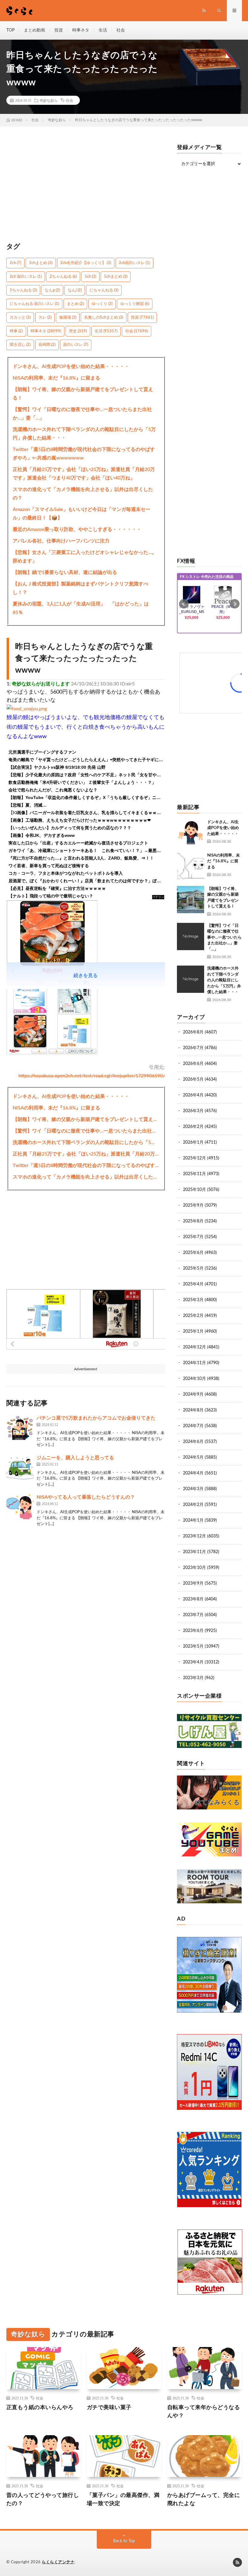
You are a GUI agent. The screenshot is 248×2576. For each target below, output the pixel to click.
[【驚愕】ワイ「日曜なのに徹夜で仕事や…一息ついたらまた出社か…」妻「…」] (191, 937)
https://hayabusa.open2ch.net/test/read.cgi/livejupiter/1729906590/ (92, 1076)
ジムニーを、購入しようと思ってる (75, 1458)
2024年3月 (193, 1489)
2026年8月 (193, 1032)
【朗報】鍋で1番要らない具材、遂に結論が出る (65, 572)
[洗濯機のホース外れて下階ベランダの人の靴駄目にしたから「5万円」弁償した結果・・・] (191, 979)
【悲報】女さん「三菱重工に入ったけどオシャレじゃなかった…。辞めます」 (85, 557)
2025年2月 (193, 1316)
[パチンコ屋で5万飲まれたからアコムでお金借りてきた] (20, 1428)
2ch (15, 263)
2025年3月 (193, 1300)
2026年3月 (193, 1111)
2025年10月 (194, 1190)
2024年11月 (194, 1363)
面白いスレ (76, 345)
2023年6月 (193, 1631)
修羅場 (68, 318)
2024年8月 (193, 1410)
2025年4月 (193, 1284)
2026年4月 (193, 1095)
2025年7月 (193, 1237)
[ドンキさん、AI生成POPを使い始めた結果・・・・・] (191, 833)
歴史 (78, 331)
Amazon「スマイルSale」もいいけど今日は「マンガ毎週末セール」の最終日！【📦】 (82, 514)
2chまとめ (41, 263)
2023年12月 (194, 1536)
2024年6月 (193, 1442)
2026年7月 (193, 1048)
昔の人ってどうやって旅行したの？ (43, 2500)
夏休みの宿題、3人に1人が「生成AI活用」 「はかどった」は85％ (81, 608)
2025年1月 (193, 1331)
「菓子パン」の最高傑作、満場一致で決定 (123, 2500)
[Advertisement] (86, 187)
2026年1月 (193, 1142)
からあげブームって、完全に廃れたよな (204, 2500)
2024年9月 (193, 1394)
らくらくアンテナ (58, 2562)
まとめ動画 (34, 30)
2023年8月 (193, 1599)
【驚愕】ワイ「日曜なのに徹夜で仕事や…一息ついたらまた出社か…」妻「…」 (82, 414)
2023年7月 (193, 1615)
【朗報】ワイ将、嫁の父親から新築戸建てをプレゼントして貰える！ (83, 394)
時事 (16, 331)
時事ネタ (81, 30)
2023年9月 (193, 1583)
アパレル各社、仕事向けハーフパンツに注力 (61, 541)
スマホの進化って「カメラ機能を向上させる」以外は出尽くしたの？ (83, 494)
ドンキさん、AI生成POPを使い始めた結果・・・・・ (71, 366)
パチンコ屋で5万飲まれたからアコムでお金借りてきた (96, 1418)
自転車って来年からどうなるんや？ (204, 2412)
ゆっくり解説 (135, 304)
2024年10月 (194, 1379)
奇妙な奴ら (49, 100)
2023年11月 (194, 1552)
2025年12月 (194, 1158)
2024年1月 (193, 1520)
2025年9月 (193, 1205)
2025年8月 (193, 1221)
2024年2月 (193, 1505)
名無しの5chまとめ (104, 318)
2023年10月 (194, 1568)
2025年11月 (194, 1174)
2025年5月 (193, 1268)
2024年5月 (193, 1457)
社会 (121, 30)
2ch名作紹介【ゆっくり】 (86, 263)
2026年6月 (193, 1064)
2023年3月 (193, 1678)
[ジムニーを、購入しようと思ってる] (20, 1468)
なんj (75, 290)
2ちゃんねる (63, 277)
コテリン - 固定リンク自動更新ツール (158, 897)
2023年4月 (193, 1662)
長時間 (47, 345)
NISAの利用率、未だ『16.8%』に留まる (56, 378)
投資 (59, 30)
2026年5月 (193, 1079)
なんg (52, 290)
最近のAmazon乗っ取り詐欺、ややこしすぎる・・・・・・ (77, 529)
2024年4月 (193, 1473)
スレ (45, 318)
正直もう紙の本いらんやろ (40, 2408)
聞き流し (20, 345)
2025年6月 (193, 1253)
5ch (90, 277)
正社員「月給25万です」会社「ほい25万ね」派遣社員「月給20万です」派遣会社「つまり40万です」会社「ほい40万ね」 (84, 474)
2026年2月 (193, 1127)
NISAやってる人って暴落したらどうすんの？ (86, 1497)
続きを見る (86, 976)
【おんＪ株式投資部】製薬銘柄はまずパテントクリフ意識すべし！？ (80, 588)
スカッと (20, 318)
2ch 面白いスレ (26, 277)
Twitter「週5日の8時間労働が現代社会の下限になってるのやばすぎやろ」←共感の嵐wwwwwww (84, 454)
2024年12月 (194, 1347)
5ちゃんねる (23, 290)
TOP (10, 30)
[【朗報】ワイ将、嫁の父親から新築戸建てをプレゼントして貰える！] (191, 900)
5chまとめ (116, 277)
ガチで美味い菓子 (109, 2408)
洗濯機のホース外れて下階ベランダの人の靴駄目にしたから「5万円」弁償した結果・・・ (84, 434)
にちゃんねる (104, 290)
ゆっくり (102, 304)
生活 (103, 30)
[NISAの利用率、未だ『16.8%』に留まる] (191, 866)
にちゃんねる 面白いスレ (34, 304)
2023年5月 (193, 1646)
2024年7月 (193, 1426)
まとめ (75, 304)
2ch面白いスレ (134, 263)
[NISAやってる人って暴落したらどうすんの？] (20, 1507)
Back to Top (124, 2541)
